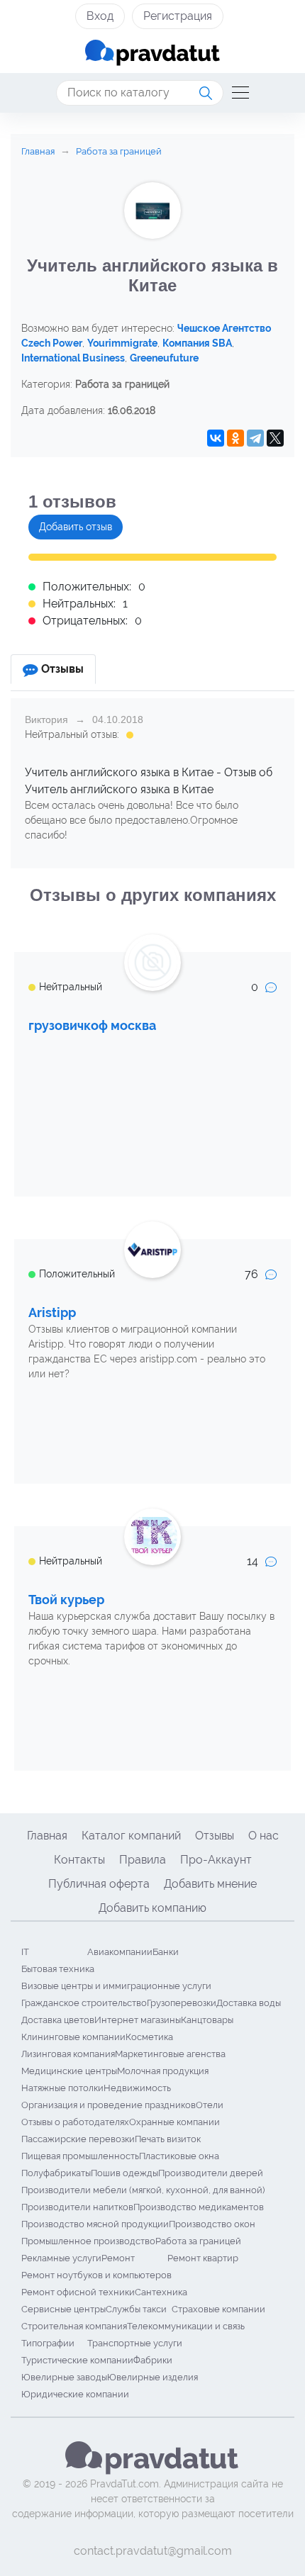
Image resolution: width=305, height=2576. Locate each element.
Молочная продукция (163, 2071)
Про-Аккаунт (216, 1860)
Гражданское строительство (84, 2003)
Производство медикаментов (199, 2207)
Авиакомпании (120, 1952)
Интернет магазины (138, 2020)
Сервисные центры (63, 2309)
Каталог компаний (131, 1836)
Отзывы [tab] (62, 669)
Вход (100, 16)
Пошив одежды (124, 2173)
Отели (210, 2105)
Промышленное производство (88, 2241)
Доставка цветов (58, 2020)
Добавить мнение (210, 1884)
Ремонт (118, 2258)
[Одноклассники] (235, 438)
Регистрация (178, 16)
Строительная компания (74, 2326)
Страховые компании (218, 2309)
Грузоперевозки (182, 2003)
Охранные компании (174, 2122)
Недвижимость (137, 2088)
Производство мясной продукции (95, 2224)
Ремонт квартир (203, 2258)
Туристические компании (77, 2360)
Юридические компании (75, 2394)
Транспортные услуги (135, 2343)
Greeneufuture (164, 358)
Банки (166, 1952)
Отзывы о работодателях (75, 2122)
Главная (47, 1836)
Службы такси (136, 2309)
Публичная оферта (99, 1884)
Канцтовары (207, 2020)
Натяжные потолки (62, 2088)
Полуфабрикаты (56, 2173)
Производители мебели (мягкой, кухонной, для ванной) (143, 2190)
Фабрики (153, 2360)
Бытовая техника (58, 1969)
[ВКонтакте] (216, 438)
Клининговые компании (73, 2037)
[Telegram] (255, 438)
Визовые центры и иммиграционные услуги (116, 1986)
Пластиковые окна (179, 2156)
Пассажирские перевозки (78, 2139)
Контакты (79, 1860)
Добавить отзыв (76, 527)
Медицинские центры (69, 2071)
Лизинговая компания (68, 2054)
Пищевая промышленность (80, 2156)
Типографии (48, 2343)
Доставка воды (249, 2003)
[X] (275, 438)
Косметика (149, 2037)
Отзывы (215, 1836)
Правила (143, 1860)
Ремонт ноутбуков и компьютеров (96, 2275)
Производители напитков (77, 2207)
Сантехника (161, 2292)
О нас (264, 1836)
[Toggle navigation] (236, 93)
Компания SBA (197, 343)
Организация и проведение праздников (109, 2105)
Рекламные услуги (61, 2258)
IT (25, 1952)
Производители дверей (211, 2173)
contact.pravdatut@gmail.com (153, 2551)
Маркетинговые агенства (170, 2054)
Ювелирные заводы (64, 2377)
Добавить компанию (152, 1908)
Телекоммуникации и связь (186, 2326)
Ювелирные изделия (152, 2377)
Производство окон (212, 2224)
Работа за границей (198, 2241)
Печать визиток (168, 2139)
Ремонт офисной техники (78, 2292)
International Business (73, 358)
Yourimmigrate (122, 343)
